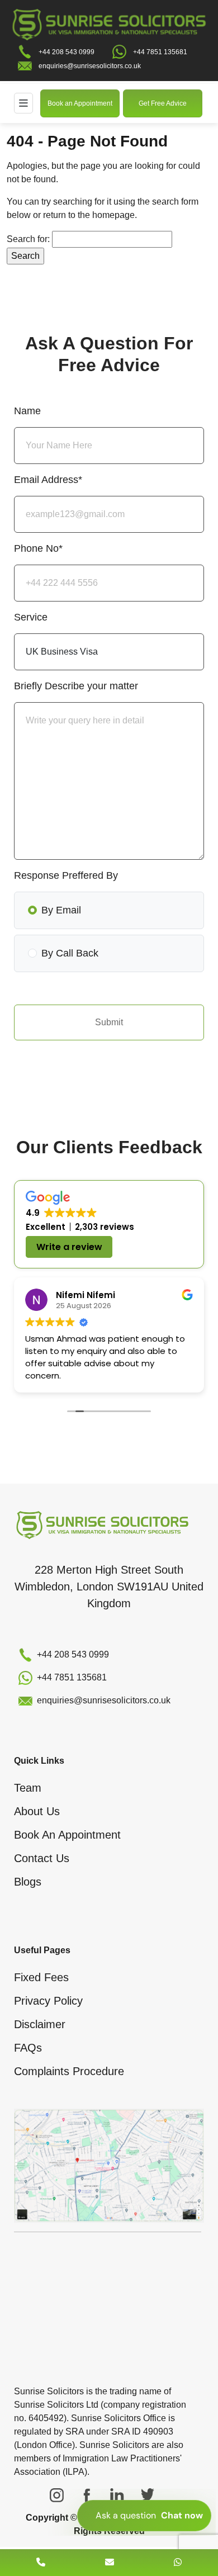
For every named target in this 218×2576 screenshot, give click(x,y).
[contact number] (41, 2562)
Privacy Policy (48, 2001)
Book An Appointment (67, 1835)
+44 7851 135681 (160, 52)
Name (27, 411)
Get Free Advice (163, 103)
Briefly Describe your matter (76, 686)
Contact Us (42, 1858)
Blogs (28, 1882)
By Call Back (70, 953)
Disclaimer (40, 2024)
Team (28, 1788)
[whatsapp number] (178, 2562)
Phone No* (38, 548)
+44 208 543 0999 (67, 52)
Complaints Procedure (69, 2071)
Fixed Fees (41, 1977)
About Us (37, 1811)
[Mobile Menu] (23, 103)
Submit (109, 1022)
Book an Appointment (80, 103)
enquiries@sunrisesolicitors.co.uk (90, 66)
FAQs (28, 2048)
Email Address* (48, 480)
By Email (61, 910)
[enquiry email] (110, 2562)
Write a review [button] (69, 1247)
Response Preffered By (66, 875)
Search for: (28, 239)
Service (31, 617)
